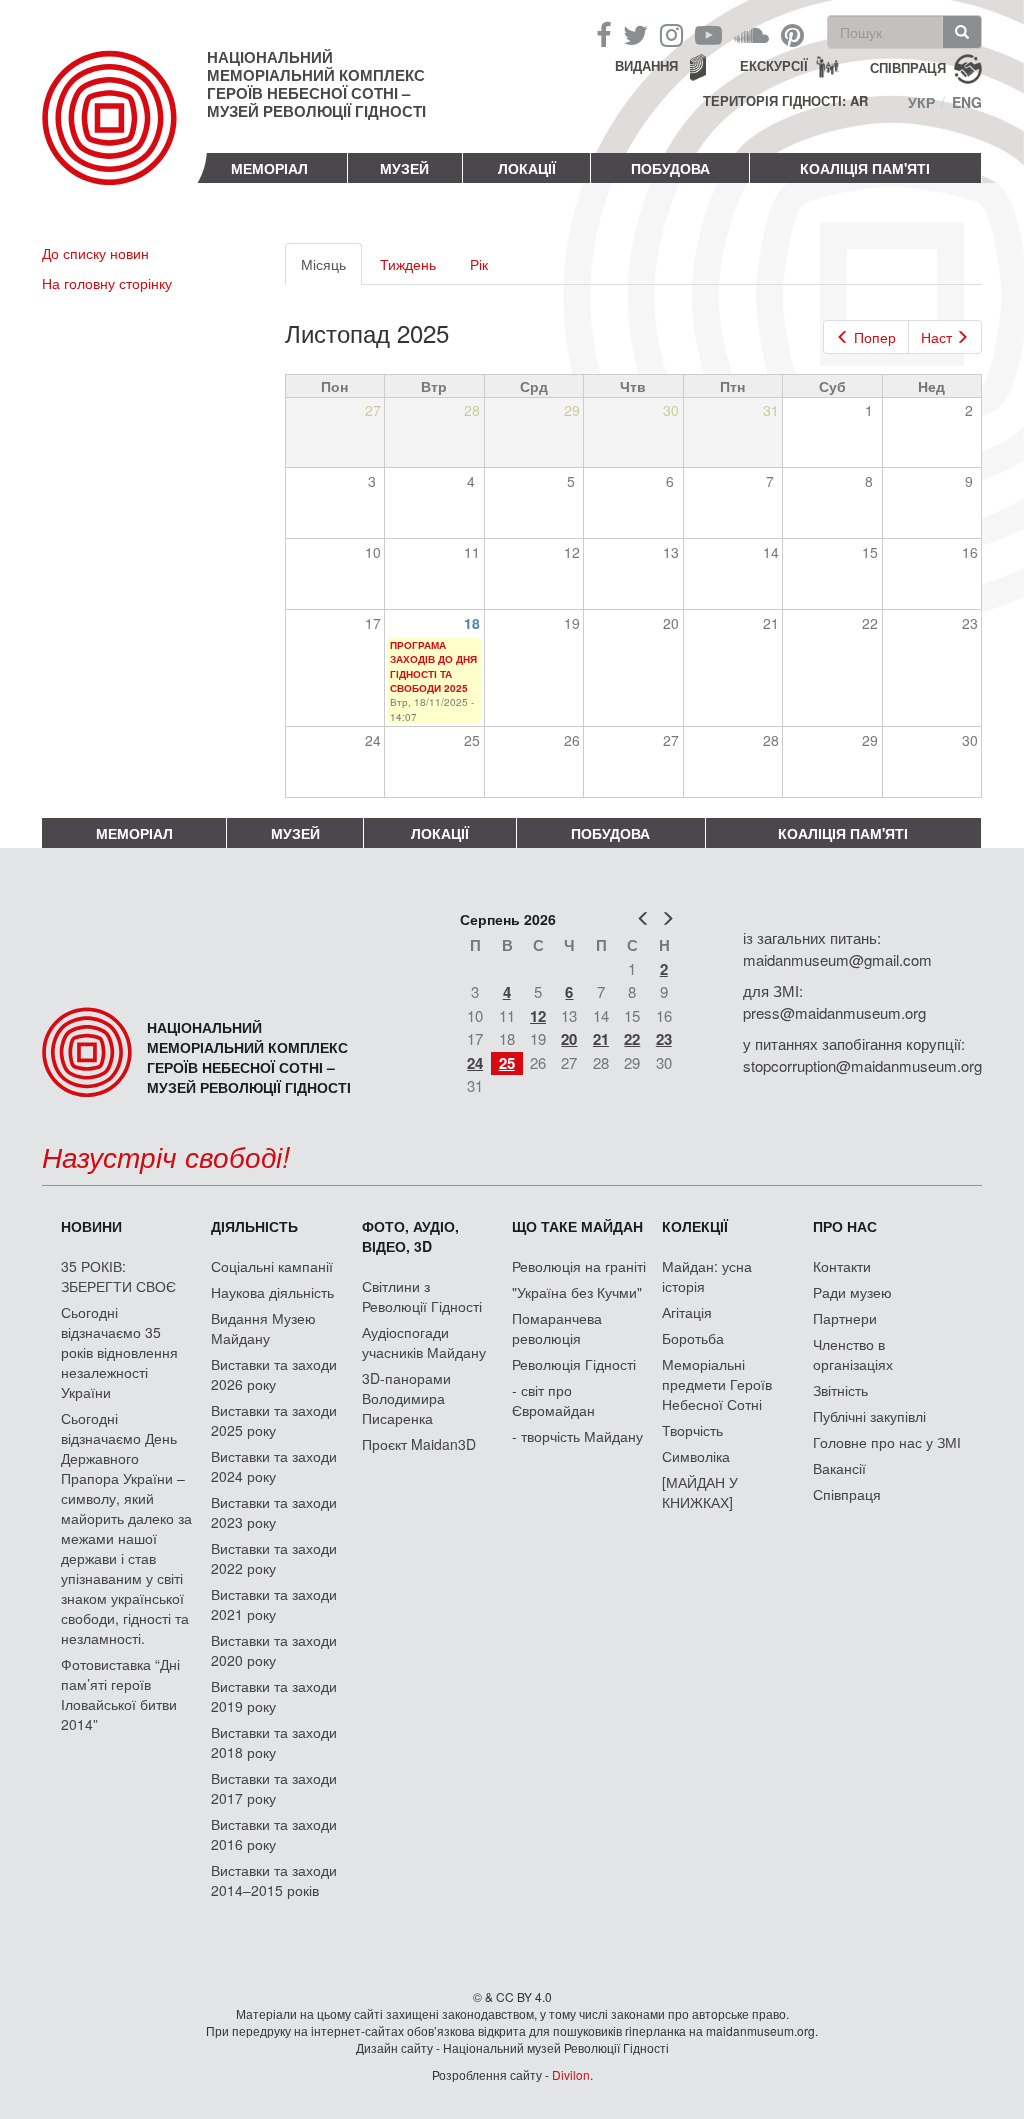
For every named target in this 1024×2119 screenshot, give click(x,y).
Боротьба (693, 1338)
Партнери (845, 1318)
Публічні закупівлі (869, 1416)
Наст (936, 337)
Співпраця (847, 1494)
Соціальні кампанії (272, 1266)
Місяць (331, 269)
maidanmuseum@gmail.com (837, 959)
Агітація (687, 1312)
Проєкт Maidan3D (419, 1444)
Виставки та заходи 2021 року (274, 1604)
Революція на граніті (579, 1266)
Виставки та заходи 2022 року (274, 1558)
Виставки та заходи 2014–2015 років (274, 1880)
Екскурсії (774, 65)
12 (538, 1016)
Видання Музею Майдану (263, 1328)
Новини (91, 1226)
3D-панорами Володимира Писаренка (406, 1398)
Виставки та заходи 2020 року (274, 1650)
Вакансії (839, 1468)
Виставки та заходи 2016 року (274, 1834)
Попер (875, 337)
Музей (404, 168)
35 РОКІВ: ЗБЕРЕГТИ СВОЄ (118, 1276)
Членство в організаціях (853, 1354)
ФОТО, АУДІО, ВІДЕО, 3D (410, 1236)
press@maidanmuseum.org (834, 1012)
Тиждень (408, 264)
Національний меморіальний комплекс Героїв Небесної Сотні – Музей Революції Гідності (316, 84)
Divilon (571, 2074)
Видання (646, 65)
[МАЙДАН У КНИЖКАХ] (700, 1492)
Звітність (840, 1390)
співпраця (908, 66)
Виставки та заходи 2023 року (274, 1512)
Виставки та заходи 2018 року (274, 1742)
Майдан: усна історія (707, 1276)
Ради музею (852, 1292)
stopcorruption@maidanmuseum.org (862, 1065)
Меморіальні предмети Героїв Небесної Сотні (717, 1384)
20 (569, 1039)
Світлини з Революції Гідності (422, 1296)
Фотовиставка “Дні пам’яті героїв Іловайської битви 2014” (120, 1694)
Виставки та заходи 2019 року (274, 1696)
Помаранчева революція (557, 1328)
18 (472, 623)
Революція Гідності (574, 1364)
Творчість (692, 1430)
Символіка (696, 1456)
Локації (527, 168)
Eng (967, 102)
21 (601, 1039)
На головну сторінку (107, 283)
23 (664, 1039)
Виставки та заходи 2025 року (274, 1420)
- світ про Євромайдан (553, 1400)
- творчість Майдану (577, 1436)
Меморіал (269, 168)
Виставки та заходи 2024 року (274, 1466)
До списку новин (95, 253)
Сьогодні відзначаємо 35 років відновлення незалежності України (119, 1352)
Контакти (842, 1266)
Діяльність (254, 1226)
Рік (479, 264)
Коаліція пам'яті (865, 168)
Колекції (695, 1226)
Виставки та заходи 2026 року (274, 1374)
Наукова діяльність (272, 1292)
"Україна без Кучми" (577, 1292)
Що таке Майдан (577, 1226)
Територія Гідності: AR (785, 101)
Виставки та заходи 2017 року (274, 1788)
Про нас (845, 1226)
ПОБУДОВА (670, 168)
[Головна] (124, 134)
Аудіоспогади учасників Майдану (424, 1342)
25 (507, 1063)
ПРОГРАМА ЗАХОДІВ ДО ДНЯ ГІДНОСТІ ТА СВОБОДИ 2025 (433, 666)
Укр (921, 102)
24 (475, 1063)
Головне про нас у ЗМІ (887, 1442)
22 (632, 1039)
